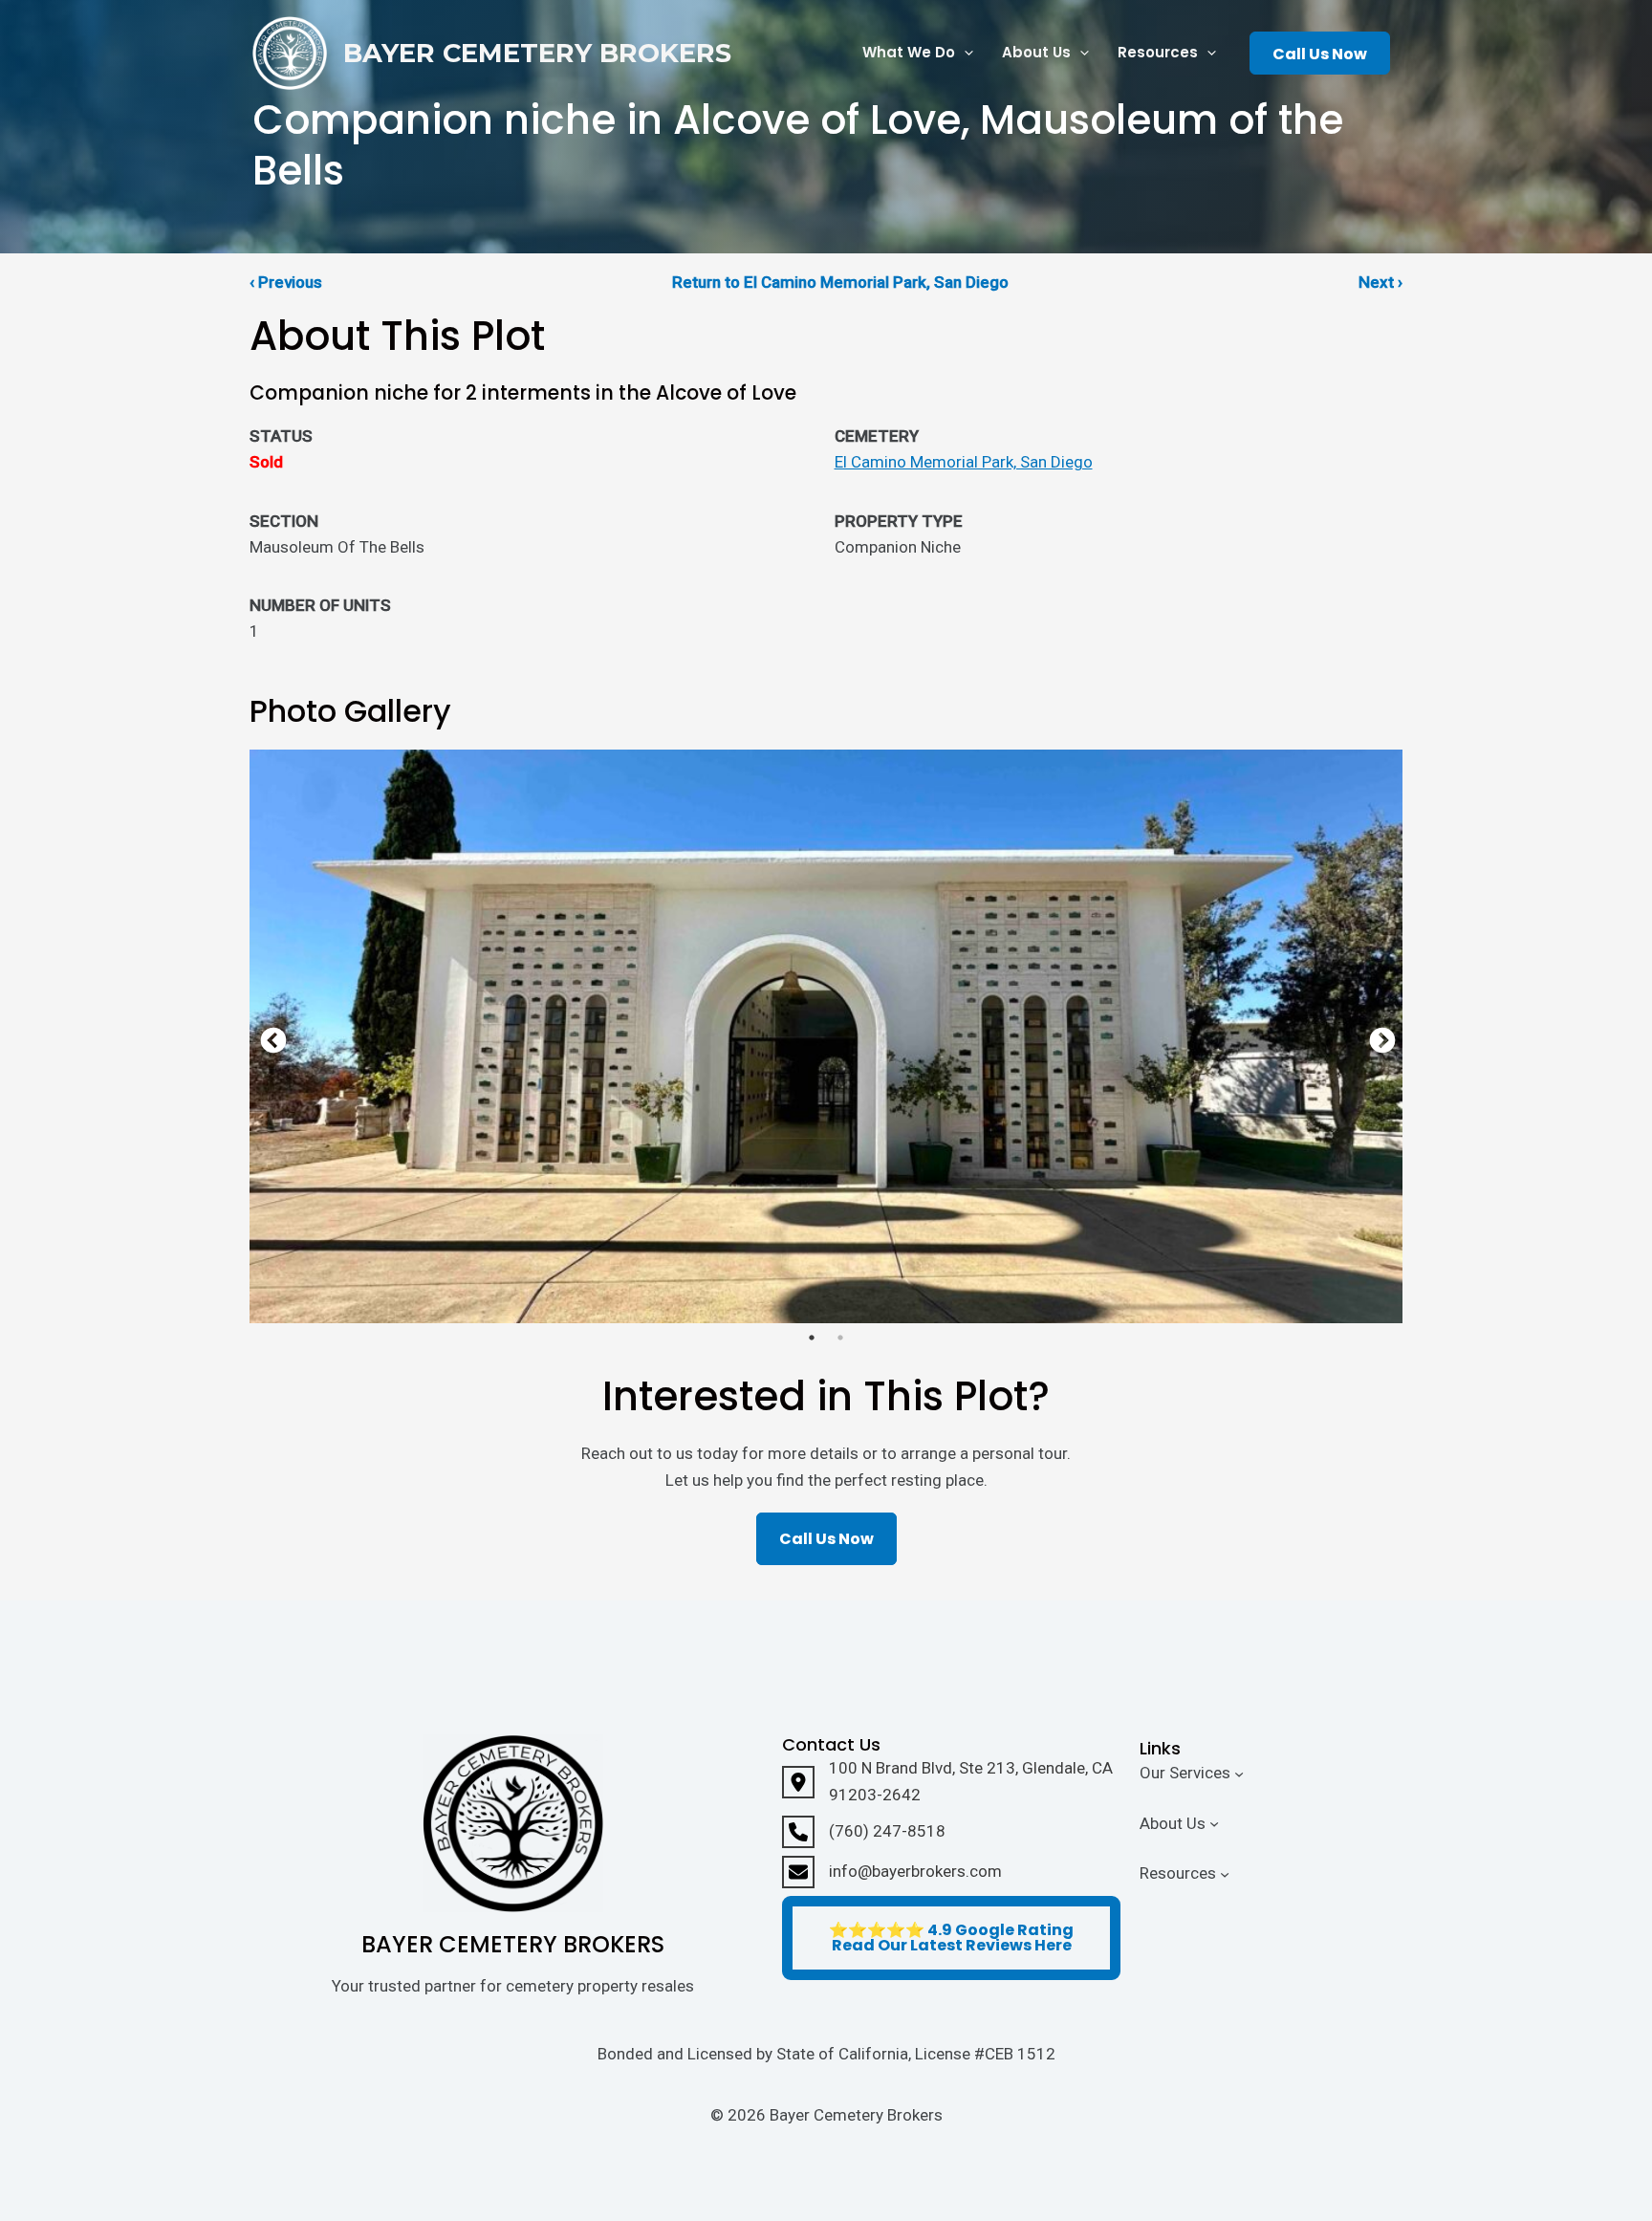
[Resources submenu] (1225, 1874)
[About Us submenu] (1214, 1823)
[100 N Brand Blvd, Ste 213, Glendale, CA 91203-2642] (951, 1781)
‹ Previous (286, 282)
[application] (964, 53)
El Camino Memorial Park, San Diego (964, 462)
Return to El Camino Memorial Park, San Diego (840, 282)
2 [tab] (840, 1338)
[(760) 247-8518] (864, 1832)
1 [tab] (812, 1338)
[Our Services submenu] (1239, 1773)
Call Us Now (1320, 54)
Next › (1380, 282)
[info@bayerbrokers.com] (892, 1872)
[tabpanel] (826, 1036)
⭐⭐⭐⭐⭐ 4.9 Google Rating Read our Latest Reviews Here (951, 1938)
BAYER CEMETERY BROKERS (537, 53)
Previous (269, 1036)
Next (1378, 1036)
